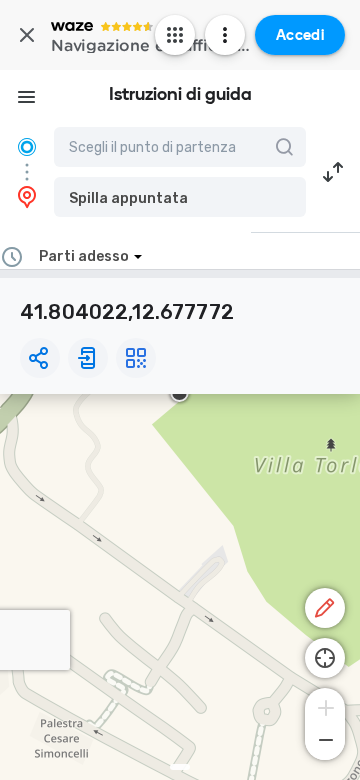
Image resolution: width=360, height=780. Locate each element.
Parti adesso (84, 256)
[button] (180, 197)
